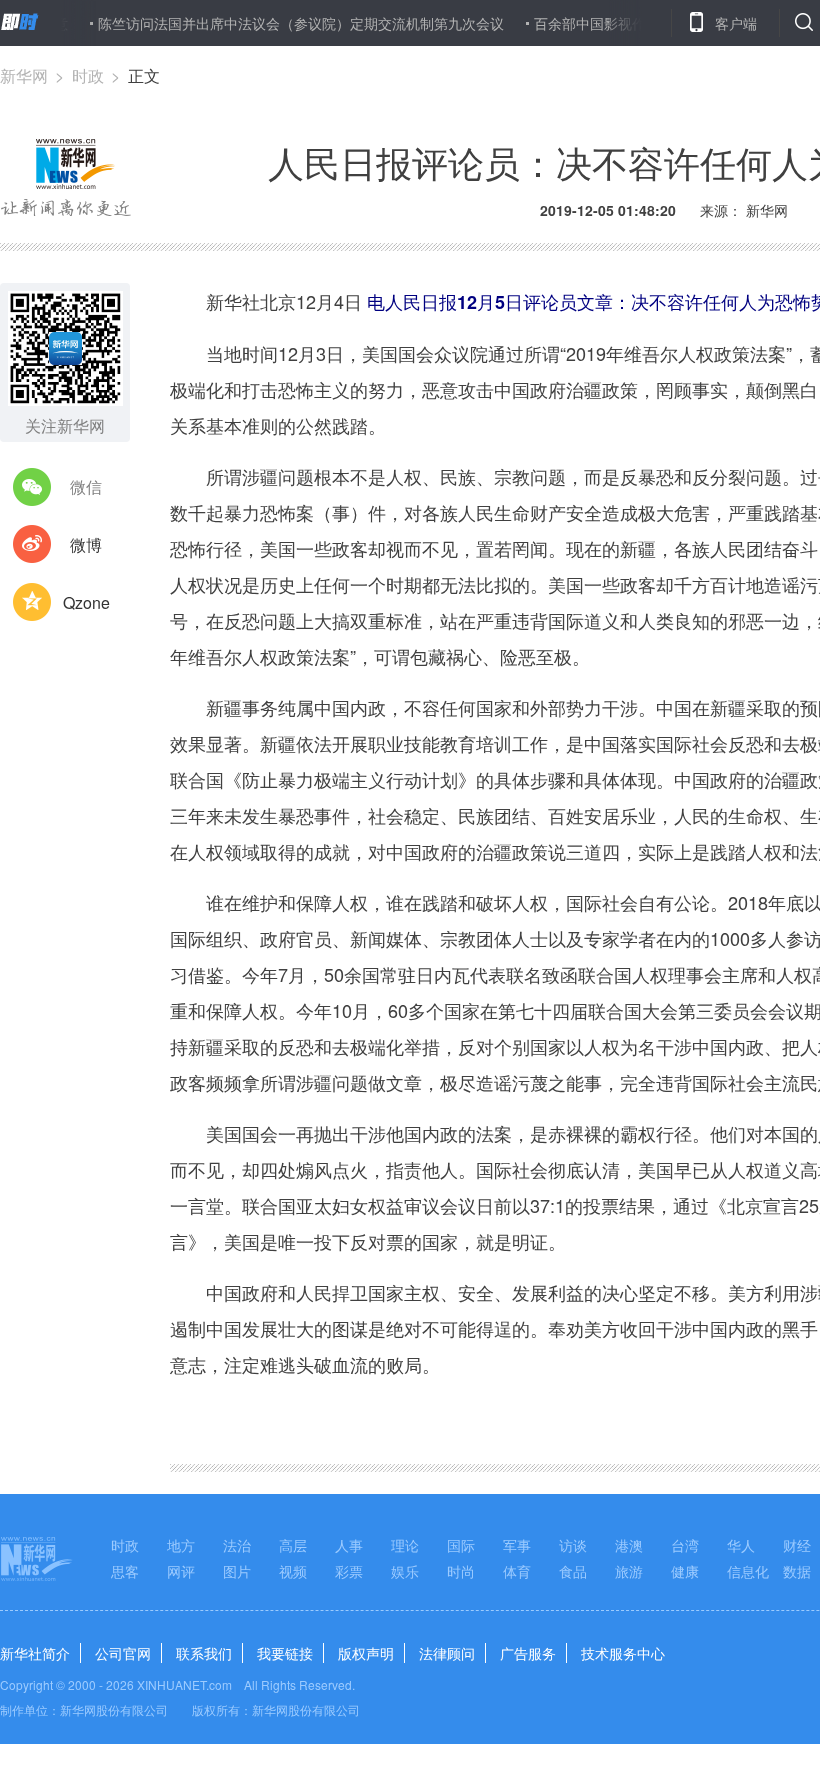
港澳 (629, 1545)
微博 (86, 544)
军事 (517, 1545)
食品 (573, 1571)
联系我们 (204, 1653)
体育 (517, 1571)
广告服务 (528, 1653)
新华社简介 (35, 1653)
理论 (405, 1545)
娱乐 (405, 1571)
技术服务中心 (623, 1653)
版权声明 (366, 1653)
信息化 (748, 1571)
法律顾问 (447, 1653)
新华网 (24, 75)
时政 (88, 75)
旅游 (629, 1571)
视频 (293, 1571)
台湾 (685, 1545)
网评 (181, 1571)
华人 (741, 1545)
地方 (181, 1545)
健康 (685, 1571)
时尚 (461, 1571)
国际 (461, 1545)
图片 (237, 1571)
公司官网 (123, 1653)
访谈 (573, 1545)
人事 (349, 1545)
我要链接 (285, 1653)
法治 (237, 1545)
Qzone (86, 602)
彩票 (349, 1571)
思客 (125, 1571)
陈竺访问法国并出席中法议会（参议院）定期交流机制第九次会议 (276, 23)
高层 (293, 1545)
